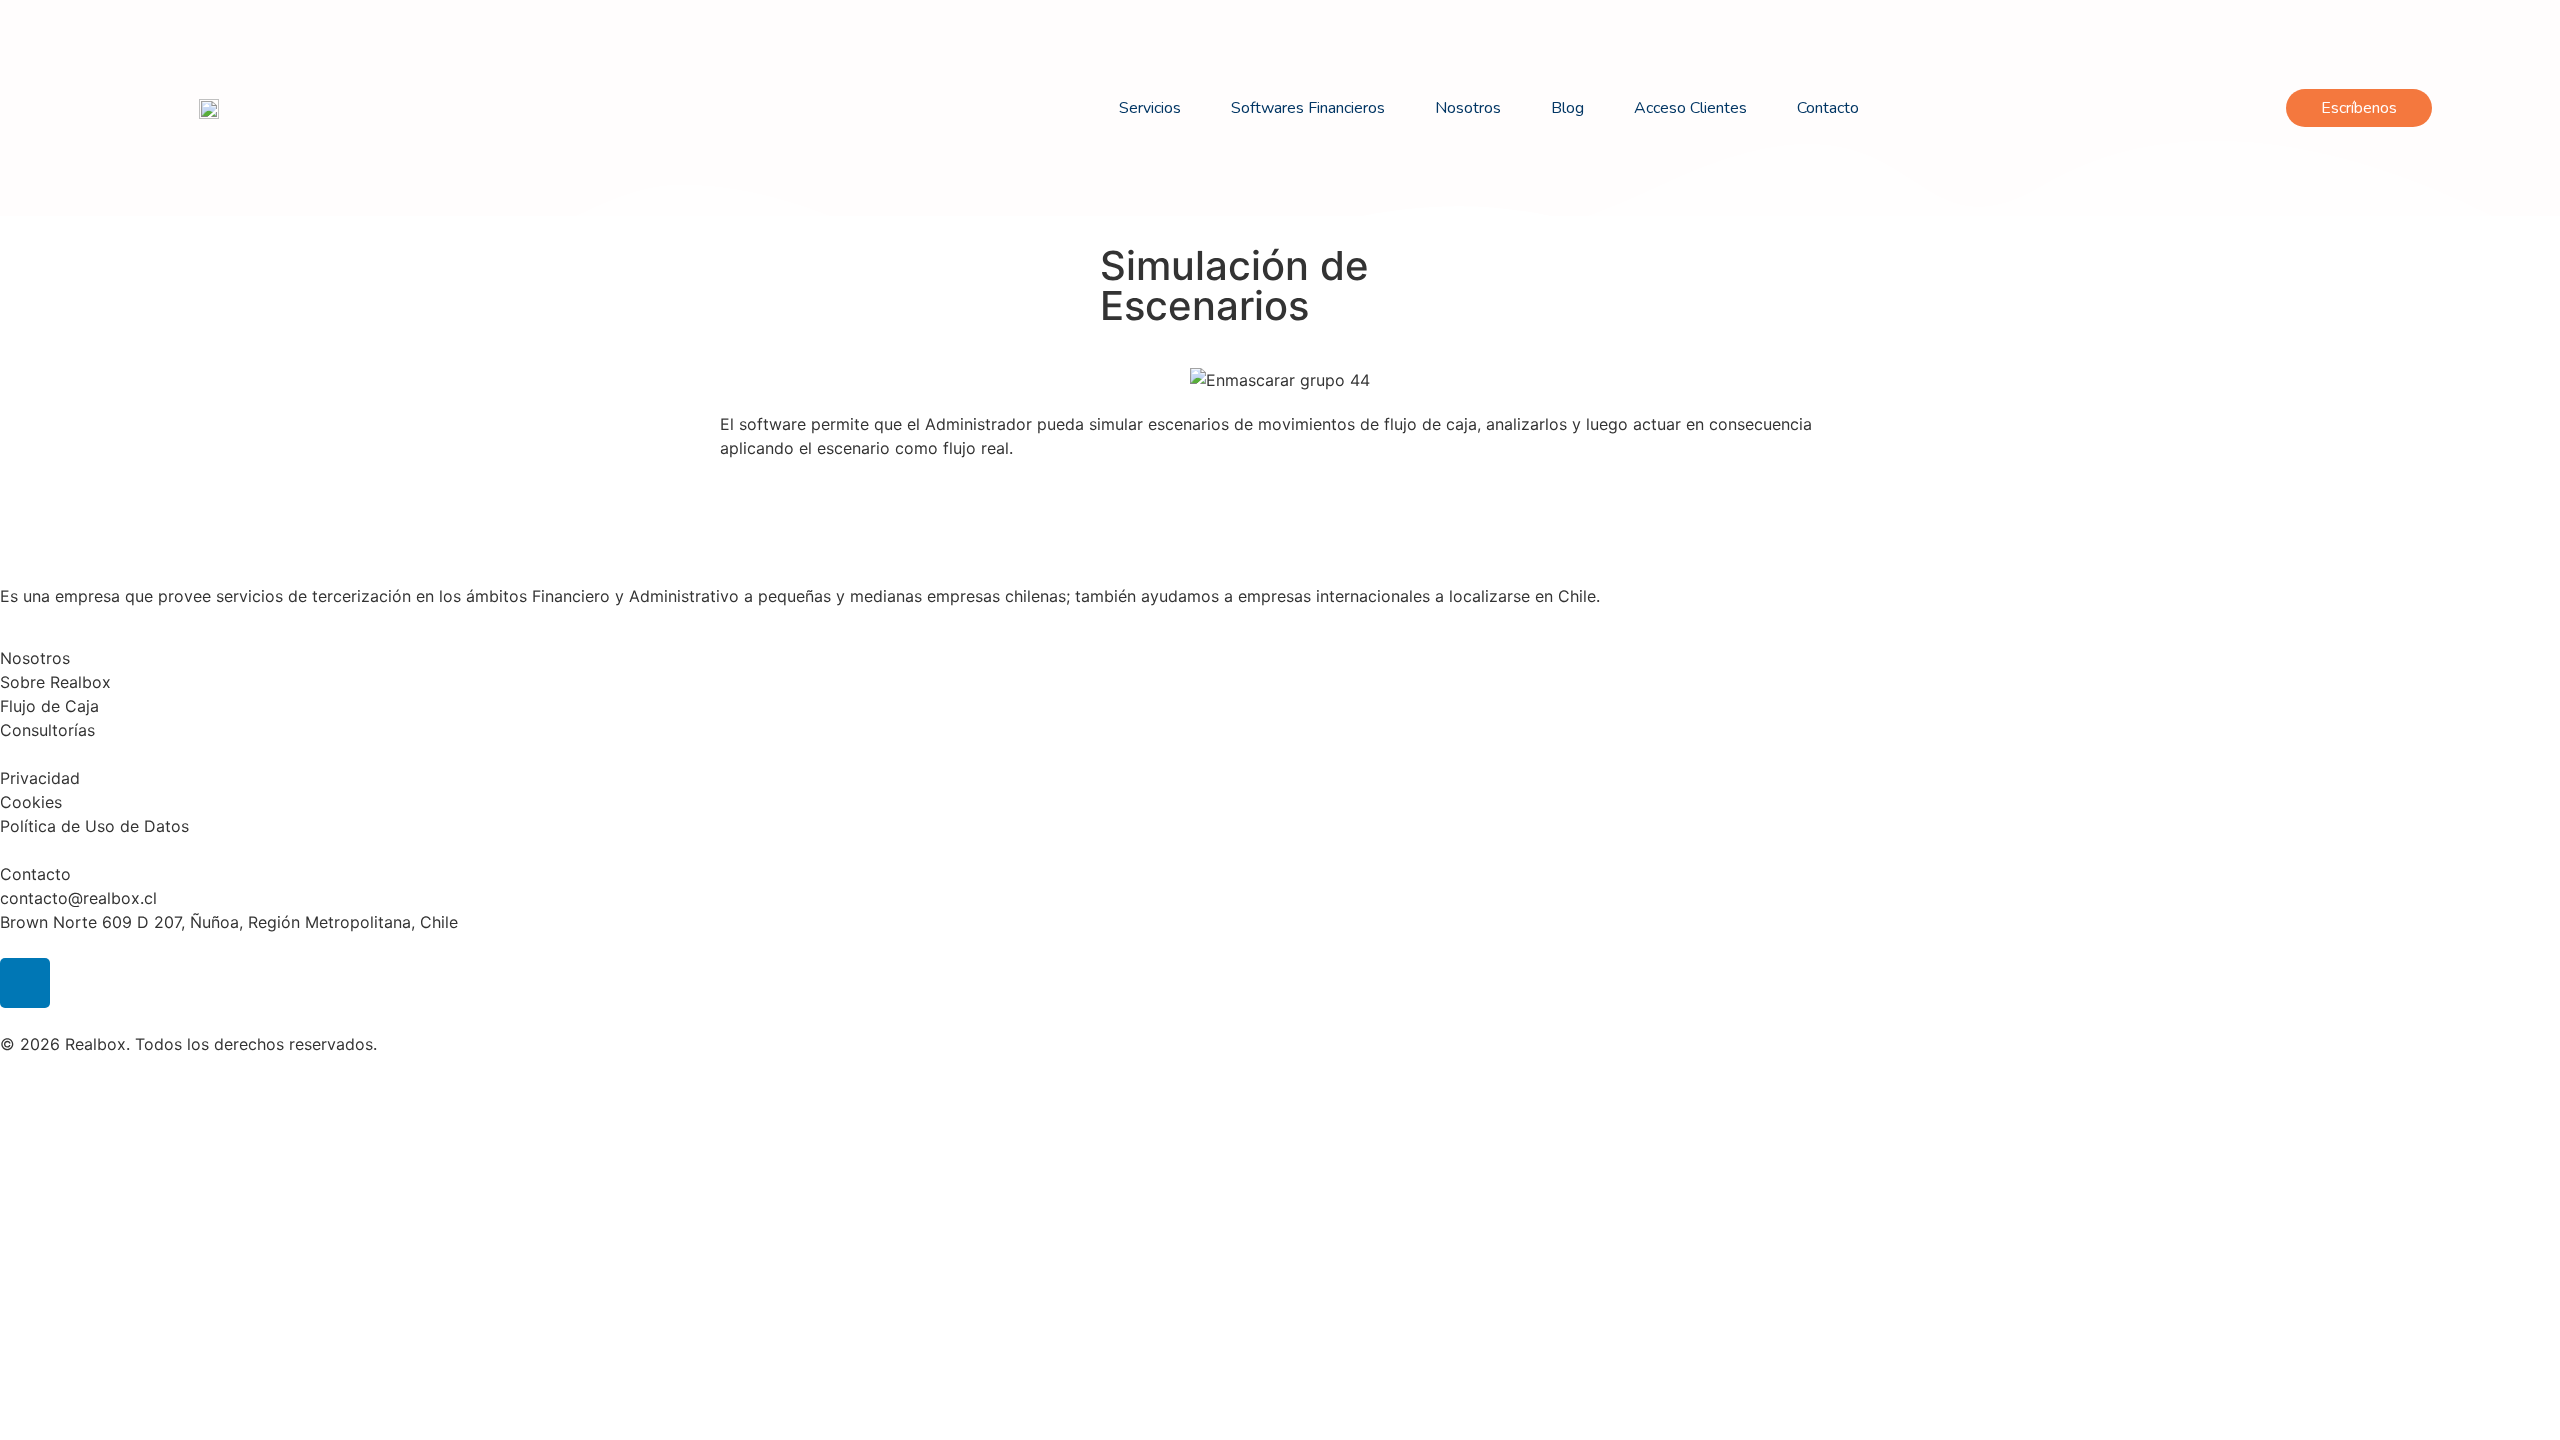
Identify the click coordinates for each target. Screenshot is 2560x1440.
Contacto (1828, 108)
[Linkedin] (25, 983)
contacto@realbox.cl (78, 898)
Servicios (1150, 108)
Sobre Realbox (55, 682)
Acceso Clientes (1690, 108)
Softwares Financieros (1308, 108)
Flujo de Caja (49, 706)
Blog (1567, 108)
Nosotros (1468, 108)
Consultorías (47, 730)
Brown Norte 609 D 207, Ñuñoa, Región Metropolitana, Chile (229, 922)
